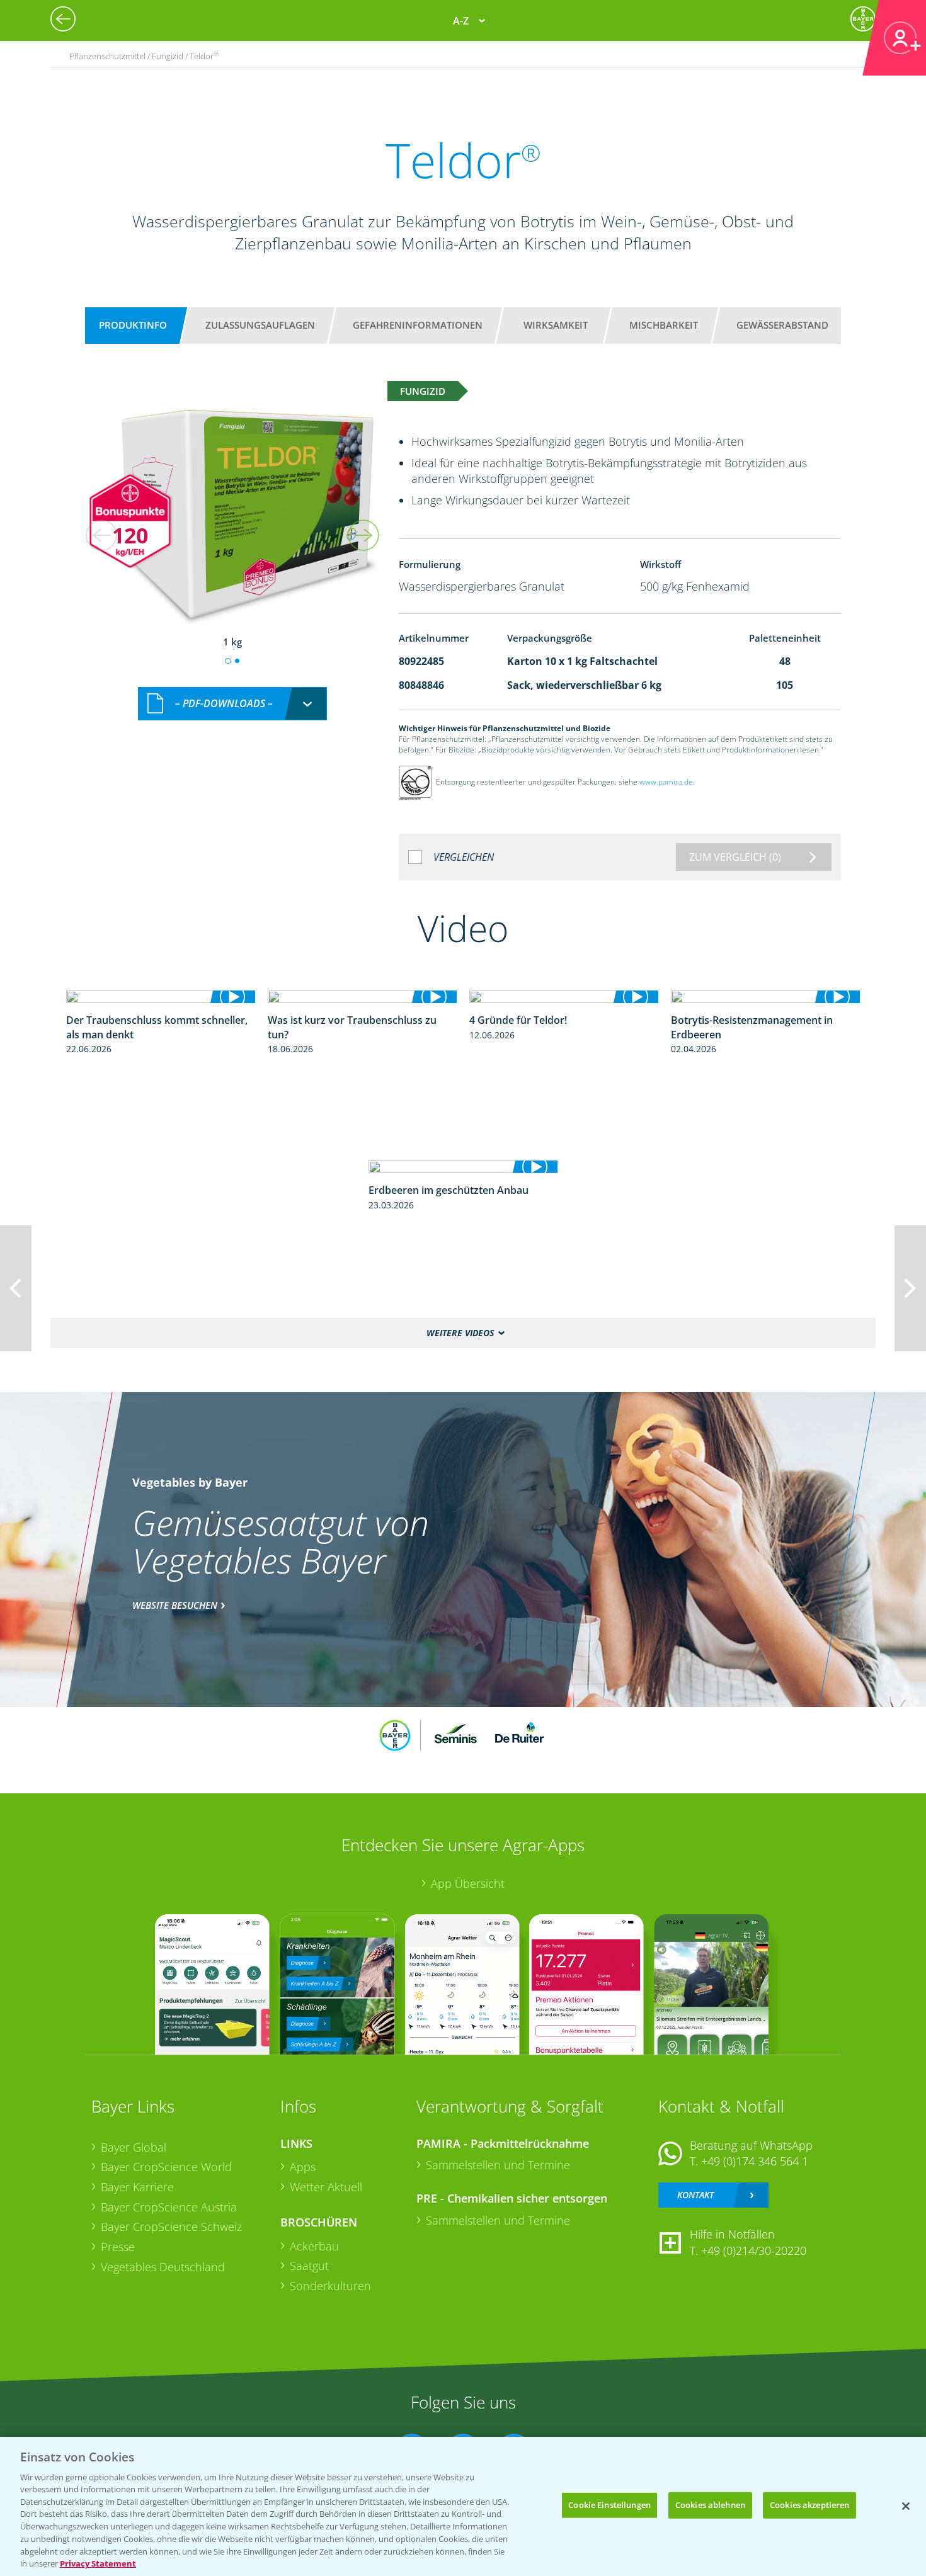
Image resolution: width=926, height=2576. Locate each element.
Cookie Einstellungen (609, 2505)
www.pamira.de (666, 782)
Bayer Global (134, 2147)
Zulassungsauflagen (260, 325)
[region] (463, 2506)
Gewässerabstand (782, 325)
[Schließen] (906, 2506)
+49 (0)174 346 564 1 (755, 2161)
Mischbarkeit (664, 325)
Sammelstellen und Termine (498, 2165)
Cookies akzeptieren (809, 2505)
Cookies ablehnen (710, 2505)
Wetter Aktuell (326, 2187)
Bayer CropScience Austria (169, 2207)
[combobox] (232, 704)
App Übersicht (468, 1883)
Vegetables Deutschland (163, 2267)
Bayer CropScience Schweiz (171, 2227)
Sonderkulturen (330, 2286)
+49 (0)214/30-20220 (754, 2250)
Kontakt (695, 2195)
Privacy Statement (98, 2563)
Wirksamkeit (556, 325)
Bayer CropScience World (166, 2167)
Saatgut (309, 2266)
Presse (118, 2247)
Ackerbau (314, 2246)
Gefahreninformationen (418, 325)
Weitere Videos (460, 1333)
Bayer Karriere (137, 2187)
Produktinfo (133, 325)
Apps (303, 2167)
